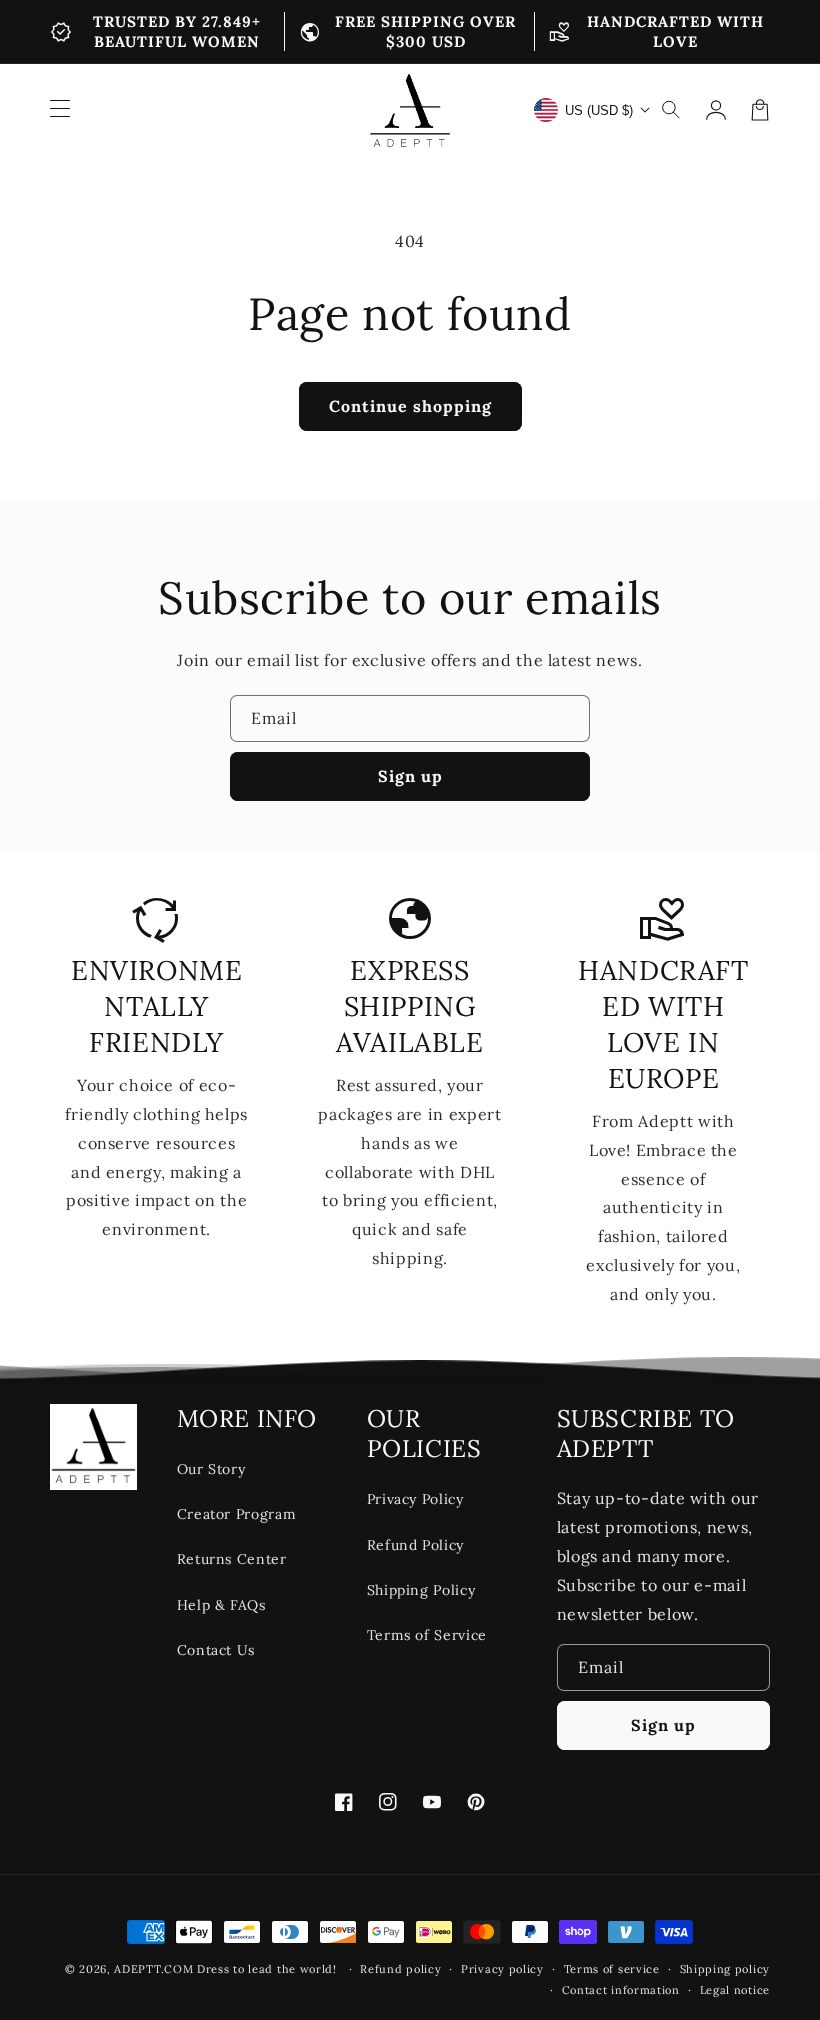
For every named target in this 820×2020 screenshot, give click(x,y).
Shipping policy (725, 1969)
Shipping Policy (421, 1590)
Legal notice (735, 1990)
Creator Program (237, 1514)
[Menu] (60, 110)
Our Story (211, 1469)
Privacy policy (502, 1969)
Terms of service (612, 1969)
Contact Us (216, 1650)
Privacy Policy (415, 1499)
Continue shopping (410, 406)
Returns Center (232, 1559)
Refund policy (400, 1969)
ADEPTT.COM (153, 1969)
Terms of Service (427, 1635)
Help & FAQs (221, 1605)
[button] (672, 110)
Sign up (410, 776)
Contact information (621, 1990)
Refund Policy (415, 1545)
